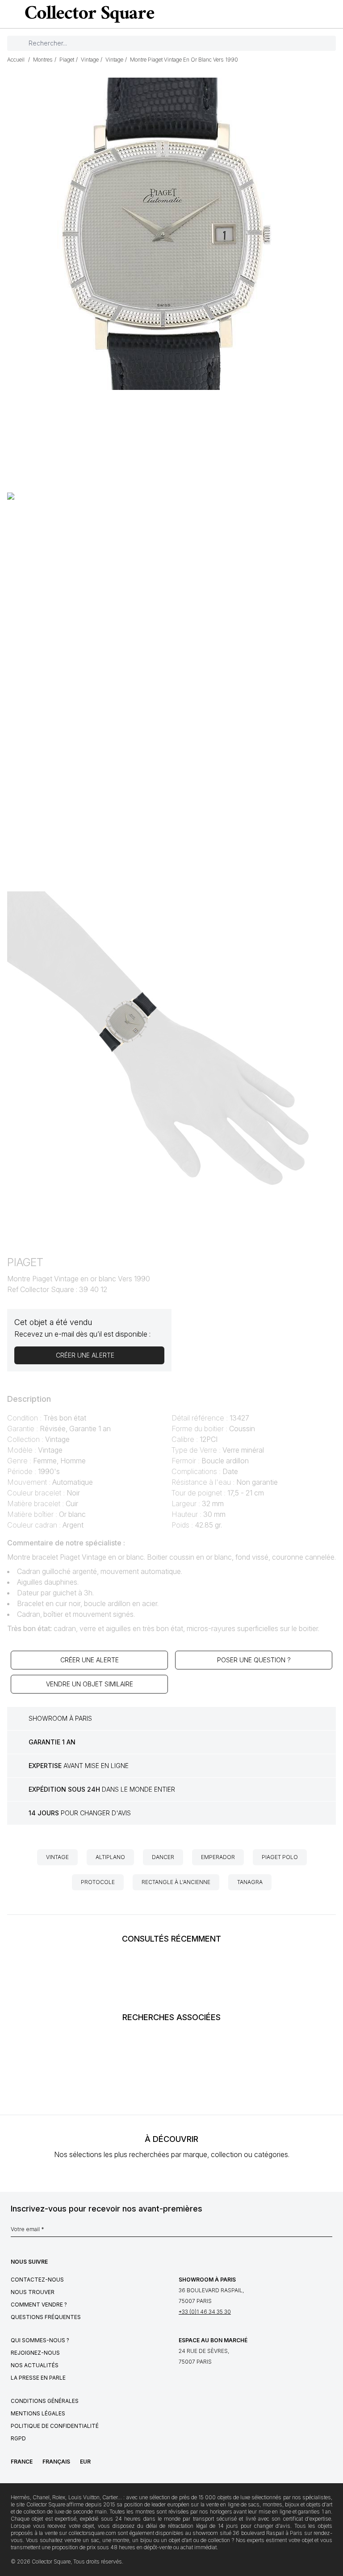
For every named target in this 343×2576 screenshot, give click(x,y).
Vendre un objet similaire (90, 1684)
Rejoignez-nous (35, 2353)
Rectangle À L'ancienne (176, 1882)
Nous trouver (33, 2292)
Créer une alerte (90, 1660)
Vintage (57, 1857)
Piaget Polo (280, 1857)
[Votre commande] (318, 14)
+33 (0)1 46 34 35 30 (205, 2312)
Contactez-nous (37, 2280)
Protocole (98, 1882)
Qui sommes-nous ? (40, 2340)
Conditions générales (45, 2401)
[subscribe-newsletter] (328, 2232)
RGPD (18, 2438)
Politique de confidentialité (55, 2426)
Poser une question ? (254, 1660)
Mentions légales (38, 2413)
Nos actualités (35, 2365)
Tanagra (250, 1882)
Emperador (218, 1857)
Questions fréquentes (46, 2317)
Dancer (163, 1857)
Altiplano (110, 1857)
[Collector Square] (88, 14)
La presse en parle (38, 2378)
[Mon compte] (333, 14)
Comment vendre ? (39, 2305)
